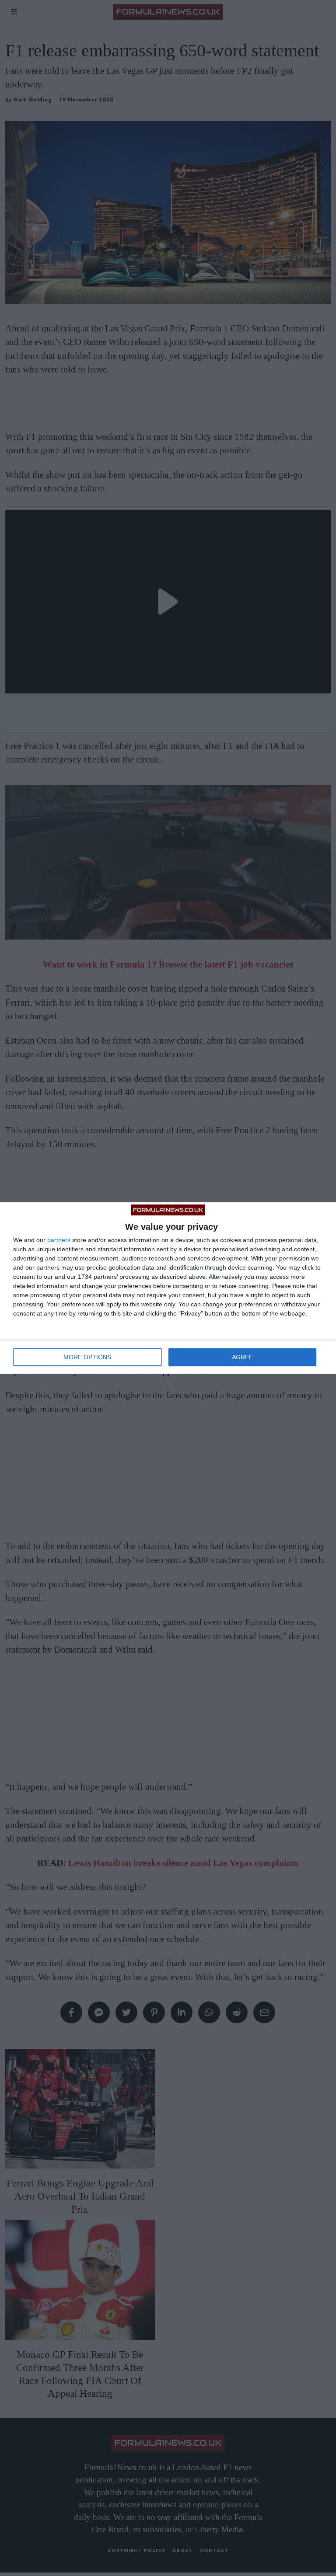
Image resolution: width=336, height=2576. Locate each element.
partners (59, 1240)
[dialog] (168, 1288)
